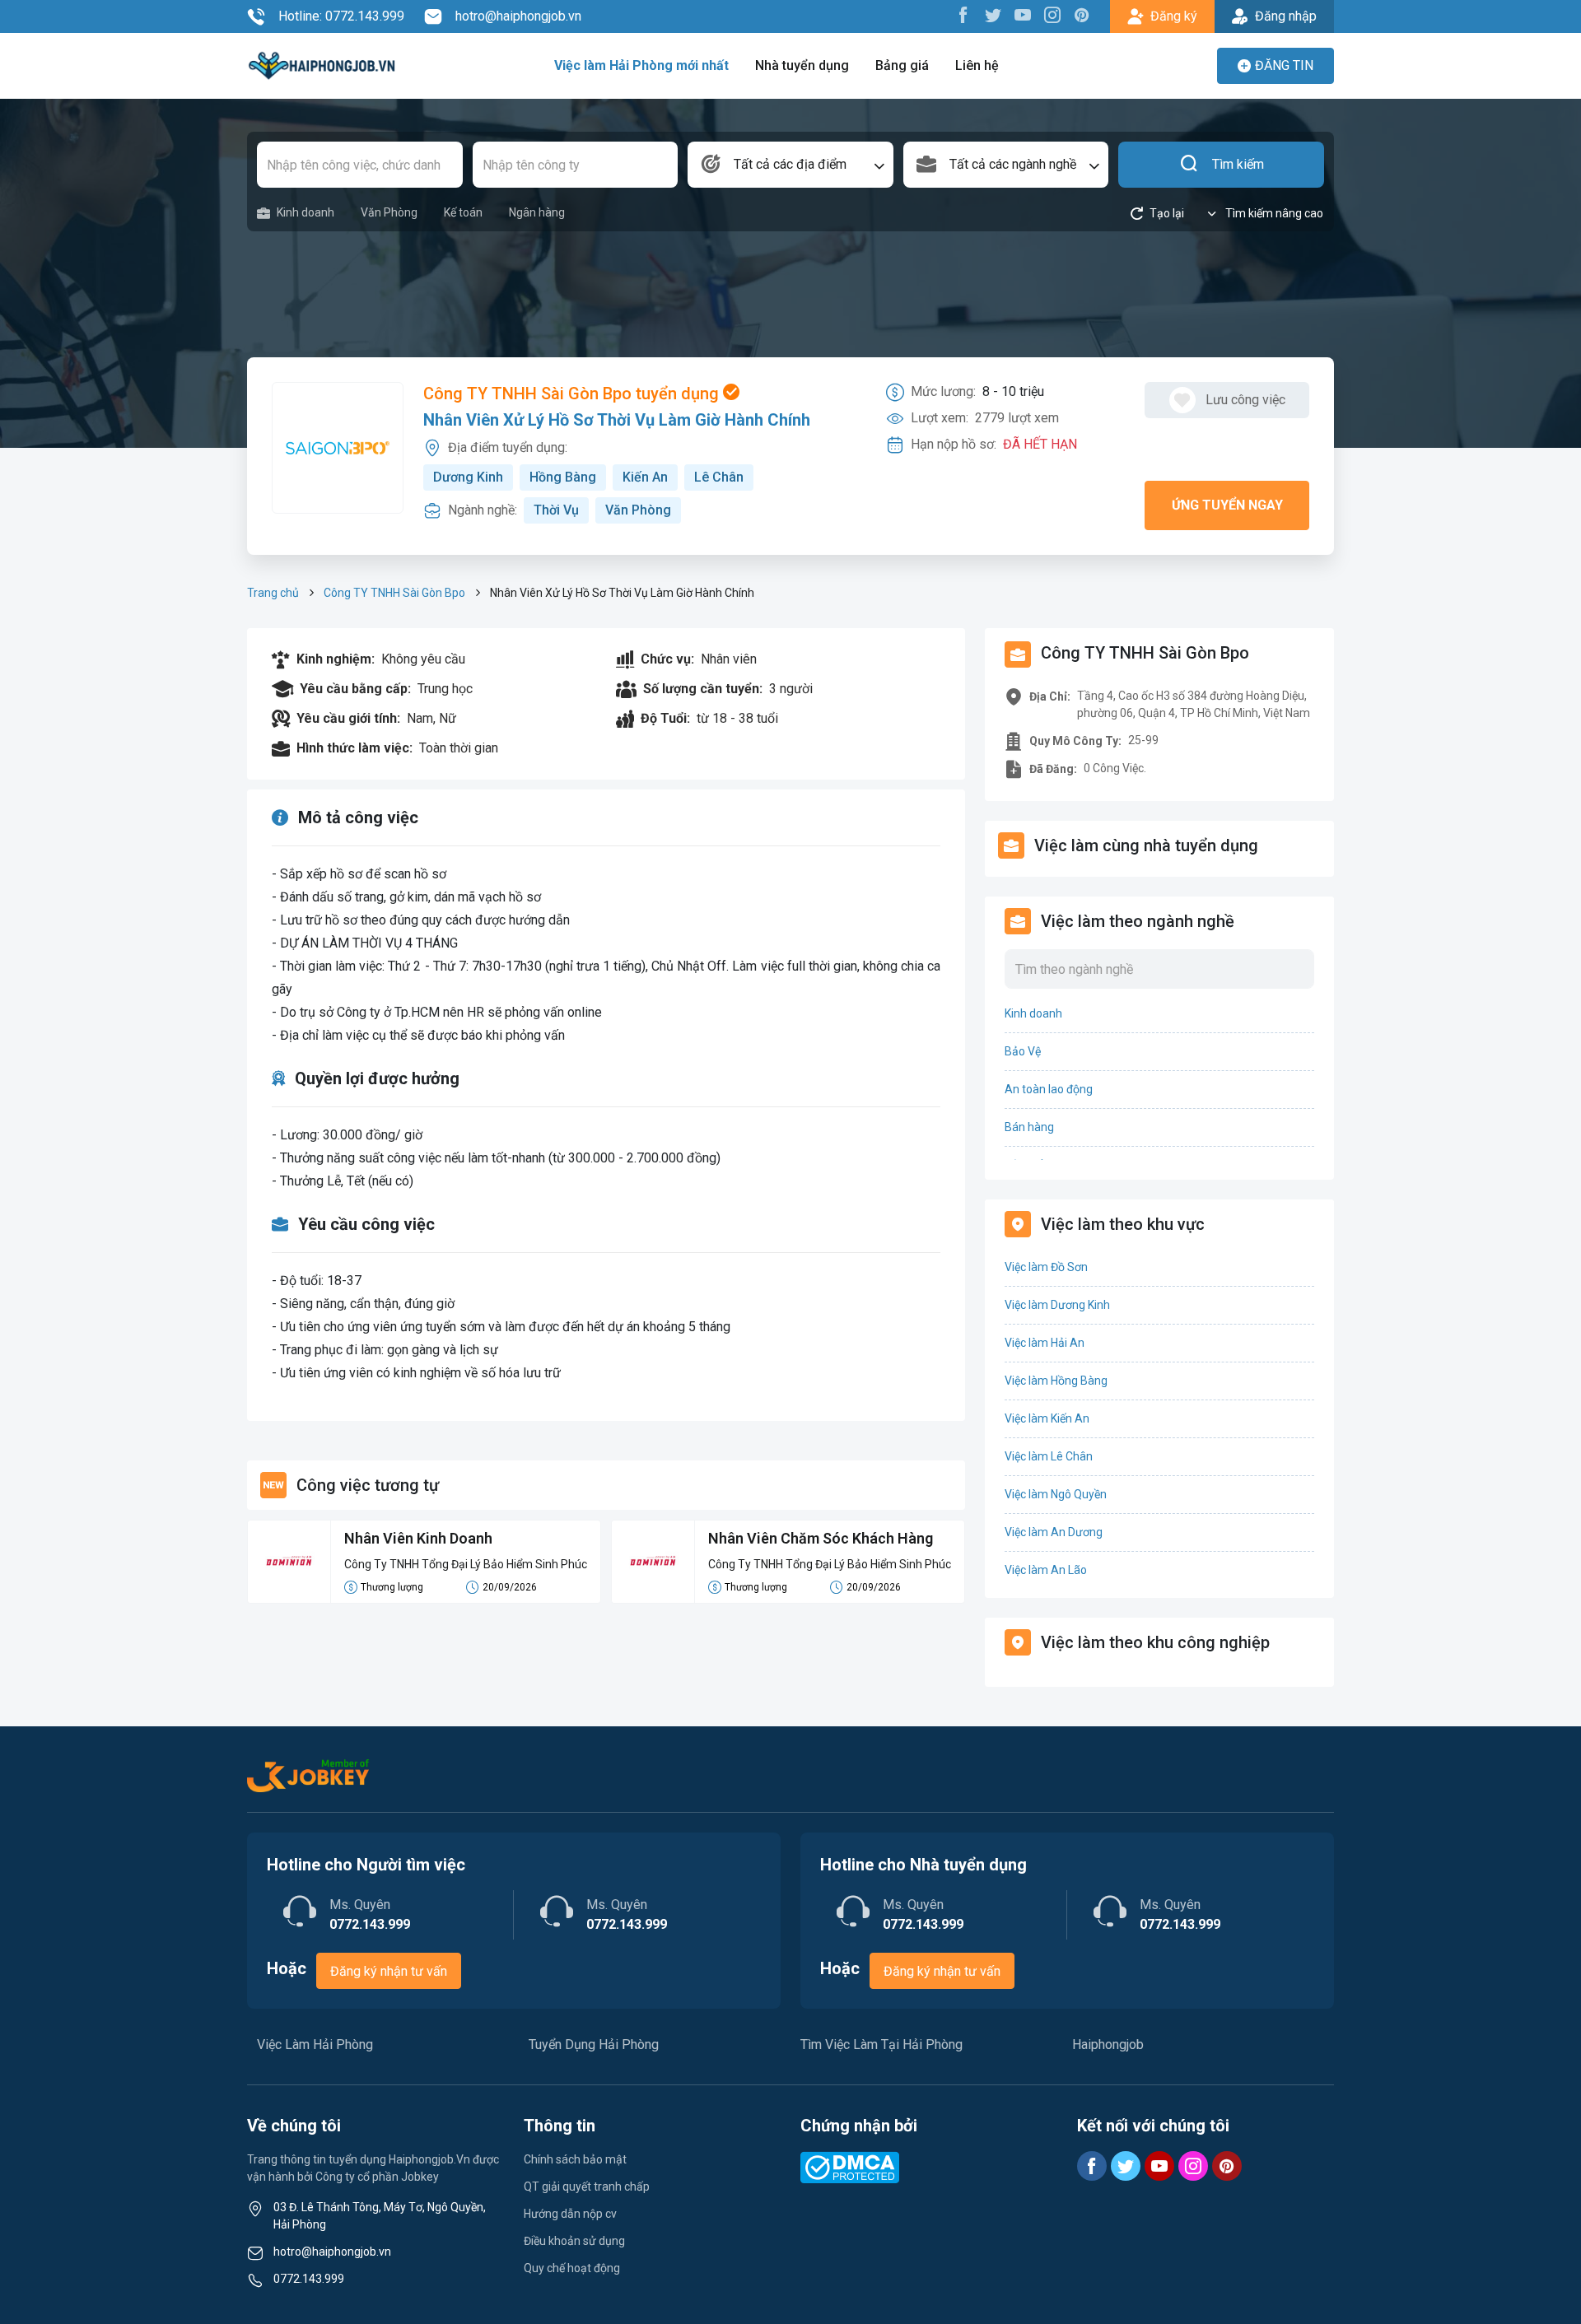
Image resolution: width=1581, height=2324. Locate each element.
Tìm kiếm (1238, 164)
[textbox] (790, 165)
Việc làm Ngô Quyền (1056, 1494)
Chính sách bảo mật (575, 2159)
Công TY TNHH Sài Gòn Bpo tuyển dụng (573, 394)
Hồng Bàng (563, 477)
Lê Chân (719, 477)
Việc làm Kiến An (1047, 1418)
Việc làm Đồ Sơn (1046, 1267)
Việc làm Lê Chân (1049, 1456)
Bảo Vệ (1023, 1051)
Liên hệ (977, 65)
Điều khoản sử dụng (574, 2241)
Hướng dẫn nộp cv (570, 2214)
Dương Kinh (468, 477)
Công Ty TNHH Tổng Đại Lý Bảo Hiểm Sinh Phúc (466, 1564)
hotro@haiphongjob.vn (518, 16)
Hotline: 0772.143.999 (341, 16)
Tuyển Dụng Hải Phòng (594, 2045)
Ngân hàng (537, 212)
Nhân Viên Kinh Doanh (418, 1538)
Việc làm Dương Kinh (1057, 1305)
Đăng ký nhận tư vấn (389, 1971)
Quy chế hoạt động (572, 2268)
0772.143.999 (309, 2279)
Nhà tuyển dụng (802, 65)
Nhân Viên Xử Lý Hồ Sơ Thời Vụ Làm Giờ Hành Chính (617, 420)
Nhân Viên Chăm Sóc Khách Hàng (821, 1538)
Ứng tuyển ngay (1227, 505)
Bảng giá (902, 65)
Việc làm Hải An (1045, 1343)
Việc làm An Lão (1046, 1570)
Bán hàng (1029, 1127)
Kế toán (463, 212)
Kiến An (645, 477)
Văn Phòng (389, 212)
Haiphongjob (1108, 2045)
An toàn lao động (1049, 1089)
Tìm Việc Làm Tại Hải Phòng (881, 2045)
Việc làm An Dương (1054, 1532)
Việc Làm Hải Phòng (315, 2045)
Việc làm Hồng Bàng (1056, 1381)
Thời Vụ (556, 510)
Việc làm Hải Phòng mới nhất (641, 65)
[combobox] (790, 165)
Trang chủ (273, 593)
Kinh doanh (305, 212)
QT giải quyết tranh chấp (587, 2187)
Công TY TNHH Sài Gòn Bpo (394, 593)
